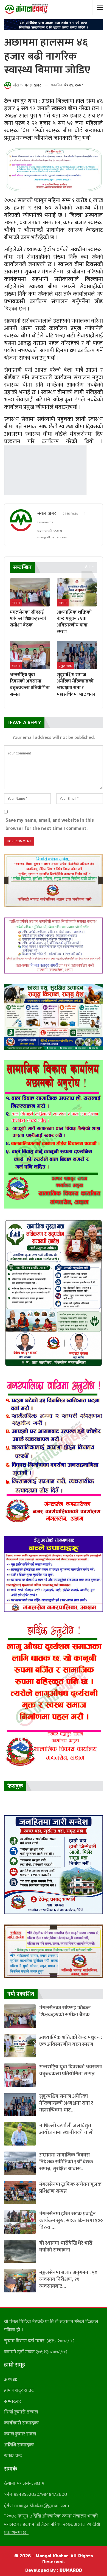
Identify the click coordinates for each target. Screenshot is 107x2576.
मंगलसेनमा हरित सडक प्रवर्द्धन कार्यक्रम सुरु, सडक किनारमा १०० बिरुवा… (71, 2221)
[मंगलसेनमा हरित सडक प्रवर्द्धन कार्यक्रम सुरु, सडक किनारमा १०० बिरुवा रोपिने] (20, 2222)
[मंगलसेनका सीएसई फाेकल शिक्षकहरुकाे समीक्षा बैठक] (30, 592)
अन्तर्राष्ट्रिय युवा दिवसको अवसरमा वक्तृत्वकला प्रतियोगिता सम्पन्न (71, 2070)
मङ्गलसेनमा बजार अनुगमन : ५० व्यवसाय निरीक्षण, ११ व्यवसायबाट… (68, 2279)
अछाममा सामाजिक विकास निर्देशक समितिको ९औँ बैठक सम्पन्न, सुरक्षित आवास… (66, 2162)
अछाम (16, 603)
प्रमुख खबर (66, 666)
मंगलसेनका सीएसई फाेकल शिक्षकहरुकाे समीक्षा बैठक (65, 2011)
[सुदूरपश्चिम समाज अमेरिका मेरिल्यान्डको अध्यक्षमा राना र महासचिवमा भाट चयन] (77, 655)
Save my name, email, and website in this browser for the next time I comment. (50, 824)
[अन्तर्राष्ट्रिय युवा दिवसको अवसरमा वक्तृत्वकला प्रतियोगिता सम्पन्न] (30, 655)
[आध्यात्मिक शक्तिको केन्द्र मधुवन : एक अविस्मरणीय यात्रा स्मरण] (77, 592)
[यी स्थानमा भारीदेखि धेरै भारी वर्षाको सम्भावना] (20, 2251)
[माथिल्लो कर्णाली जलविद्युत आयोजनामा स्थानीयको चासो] (20, 2134)
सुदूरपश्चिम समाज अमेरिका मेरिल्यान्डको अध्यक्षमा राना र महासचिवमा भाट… (66, 2103)
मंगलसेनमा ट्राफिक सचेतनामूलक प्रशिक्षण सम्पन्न (70, 2188)
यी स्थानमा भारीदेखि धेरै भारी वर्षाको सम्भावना (66, 2247)
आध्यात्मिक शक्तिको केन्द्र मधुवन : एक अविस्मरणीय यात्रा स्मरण (71, 2041)
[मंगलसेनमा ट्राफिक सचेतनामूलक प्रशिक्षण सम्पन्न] (20, 2193)
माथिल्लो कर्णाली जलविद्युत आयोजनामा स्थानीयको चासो (66, 2129)
